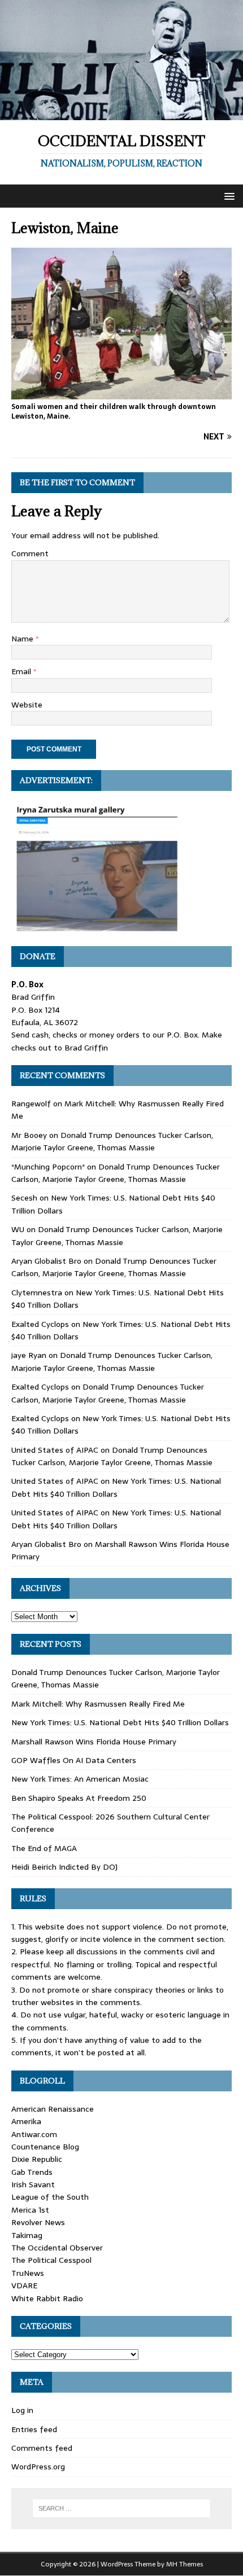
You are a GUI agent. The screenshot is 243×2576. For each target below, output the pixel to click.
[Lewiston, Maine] (121, 393)
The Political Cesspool (51, 2260)
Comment (30, 553)
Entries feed (34, 2429)
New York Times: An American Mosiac (80, 1779)
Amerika (26, 2121)
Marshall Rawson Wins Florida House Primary (94, 1742)
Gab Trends (32, 2172)
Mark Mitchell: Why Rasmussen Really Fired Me (98, 1704)
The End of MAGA (44, 1848)
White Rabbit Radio (47, 2298)
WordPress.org (38, 2467)
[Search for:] (122, 2508)
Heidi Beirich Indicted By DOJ (64, 1867)
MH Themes (185, 2564)
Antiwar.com (34, 2134)
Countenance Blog (45, 2147)
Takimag (27, 2235)
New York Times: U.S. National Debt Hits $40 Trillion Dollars (116, 1487)
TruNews (28, 2273)
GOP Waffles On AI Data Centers (74, 1760)
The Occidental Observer (57, 2248)
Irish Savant (33, 2184)
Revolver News (38, 2222)
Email (22, 671)
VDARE (24, 2285)
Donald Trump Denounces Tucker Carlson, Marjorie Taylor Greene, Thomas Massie (112, 1141)
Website (27, 705)
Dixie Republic (37, 2159)
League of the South (50, 2197)
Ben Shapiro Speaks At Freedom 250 (79, 1798)
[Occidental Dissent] (121, 114)
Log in (22, 2410)
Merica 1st (30, 2210)
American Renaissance (53, 2109)
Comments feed (42, 2448)
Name (23, 639)
